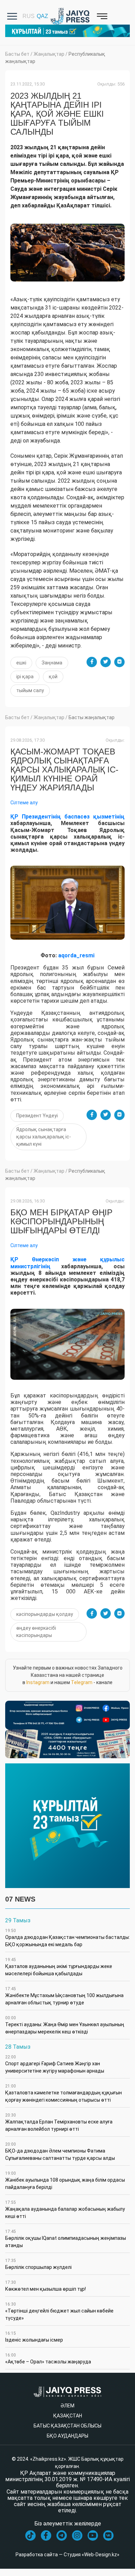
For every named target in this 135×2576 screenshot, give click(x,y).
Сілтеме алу (24, 803)
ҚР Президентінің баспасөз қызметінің (67, 817)
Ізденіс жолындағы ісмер (34, 2337)
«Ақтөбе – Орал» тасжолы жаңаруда (48, 2359)
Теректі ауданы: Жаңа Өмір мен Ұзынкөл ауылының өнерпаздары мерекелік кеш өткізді (65, 2025)
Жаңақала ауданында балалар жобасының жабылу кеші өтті (65, 2210)
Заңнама (52, 663)
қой (53, 677)
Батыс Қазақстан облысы (67, 2426)
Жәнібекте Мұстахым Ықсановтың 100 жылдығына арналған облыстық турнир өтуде (64, 1996)
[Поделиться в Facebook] (92, 662)
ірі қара (25, 677)
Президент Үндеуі (37, 1116)
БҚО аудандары (67, 2436)
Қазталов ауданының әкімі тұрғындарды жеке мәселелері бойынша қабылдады (59, 1967)
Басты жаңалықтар (92, 717)
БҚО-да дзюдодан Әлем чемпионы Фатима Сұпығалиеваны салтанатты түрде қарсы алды (60, 2151)
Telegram (82, 1682)
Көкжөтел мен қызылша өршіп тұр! (46, 2286)
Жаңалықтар (49, 54)
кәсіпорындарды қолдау (45, 1614)
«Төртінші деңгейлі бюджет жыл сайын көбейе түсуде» (59, 2311)
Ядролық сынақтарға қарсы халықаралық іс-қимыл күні (44, 1137)
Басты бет (17, 54)
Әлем (67, 2406)
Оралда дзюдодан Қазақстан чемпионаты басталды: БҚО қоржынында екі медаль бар (67, 1938)
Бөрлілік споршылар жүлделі (38, 2264)
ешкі (21, 663)
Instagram (38, 1682)
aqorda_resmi (76, 955)
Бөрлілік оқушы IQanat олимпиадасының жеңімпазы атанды (66, 2239)
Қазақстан (68, 2416)
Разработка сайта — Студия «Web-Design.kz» (67, 2555)
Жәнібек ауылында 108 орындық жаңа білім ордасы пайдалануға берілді (65, 2180)
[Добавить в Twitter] (106, 662)
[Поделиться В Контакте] (119, 662)
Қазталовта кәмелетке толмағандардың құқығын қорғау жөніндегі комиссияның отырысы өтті (64, 2093)
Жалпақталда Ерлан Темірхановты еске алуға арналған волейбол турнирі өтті (59, 2122)
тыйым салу (30, 690)
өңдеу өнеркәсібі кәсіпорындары (36, 1632)
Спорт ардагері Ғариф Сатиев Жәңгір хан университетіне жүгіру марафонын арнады (55, 2064)
